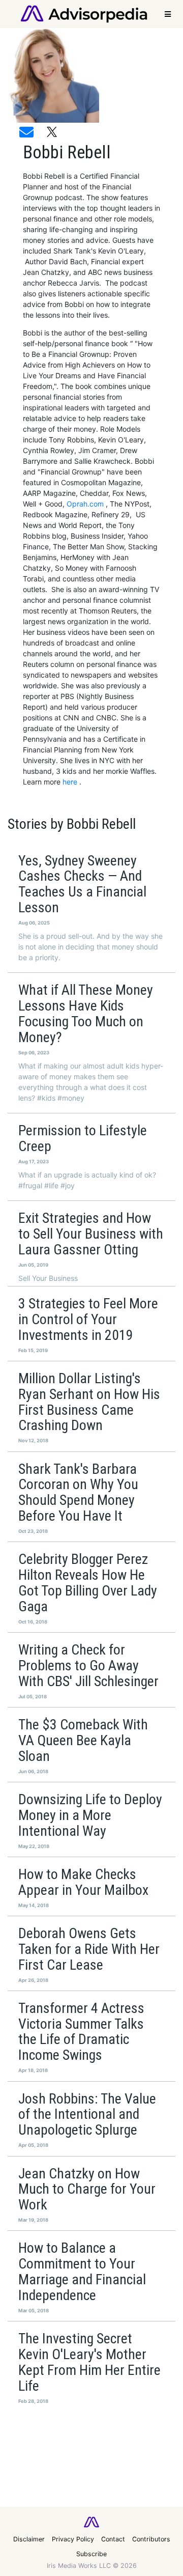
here (71, 782)
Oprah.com (86, 504)
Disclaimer (29, 2539)
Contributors (151, 2539)
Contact (113, 2539)
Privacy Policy (73, 2539)
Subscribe (91, 2554)
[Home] (84, 13)
